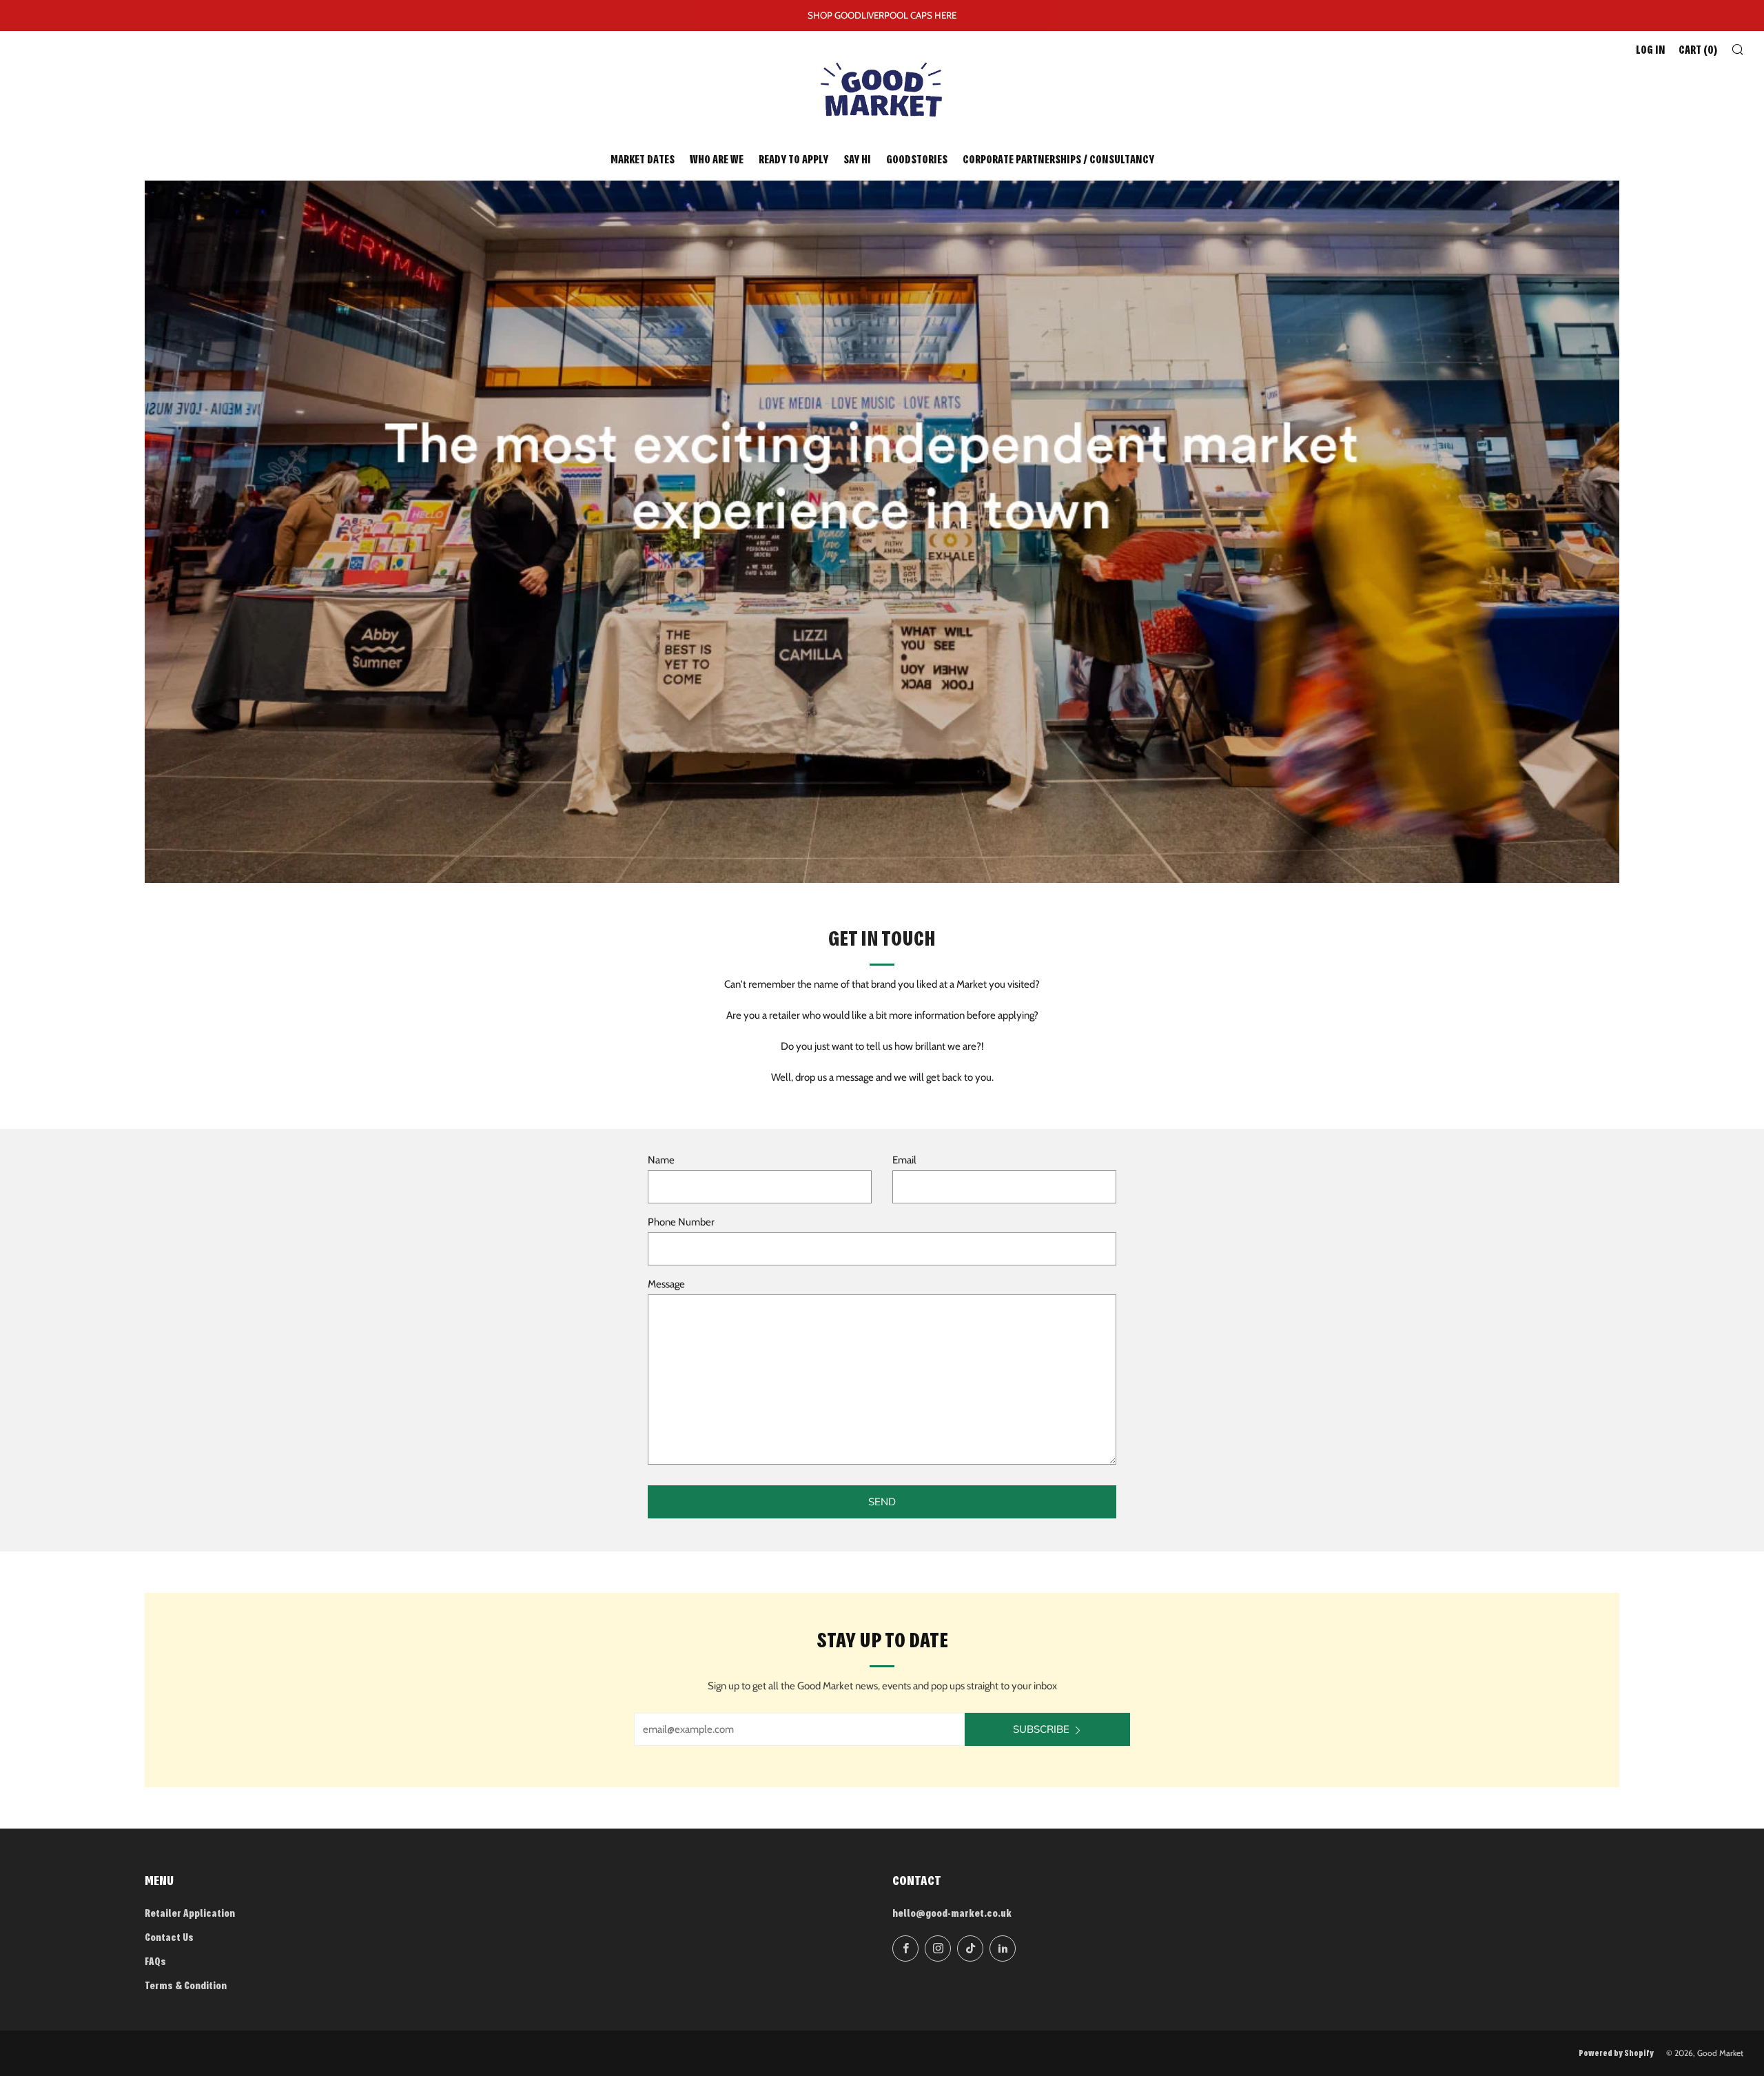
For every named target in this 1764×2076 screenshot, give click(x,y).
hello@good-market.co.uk (952, 1914)
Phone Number (681, 1222)
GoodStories (917, 161)
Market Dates (643, 161)
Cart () (1698, 51)
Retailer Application (190, 1914)
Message (666, 1284)
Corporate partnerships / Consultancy (1058, 161)
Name (661, 1160)
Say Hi (857, 161)
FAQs (155, 1963)
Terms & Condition (186, 1987)
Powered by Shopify (1616, 2054)
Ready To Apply (793, 161)
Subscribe (1041, 1729)
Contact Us (169, 1938)
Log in (1651, 51)
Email (904, 1160)
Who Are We (717, 161)
